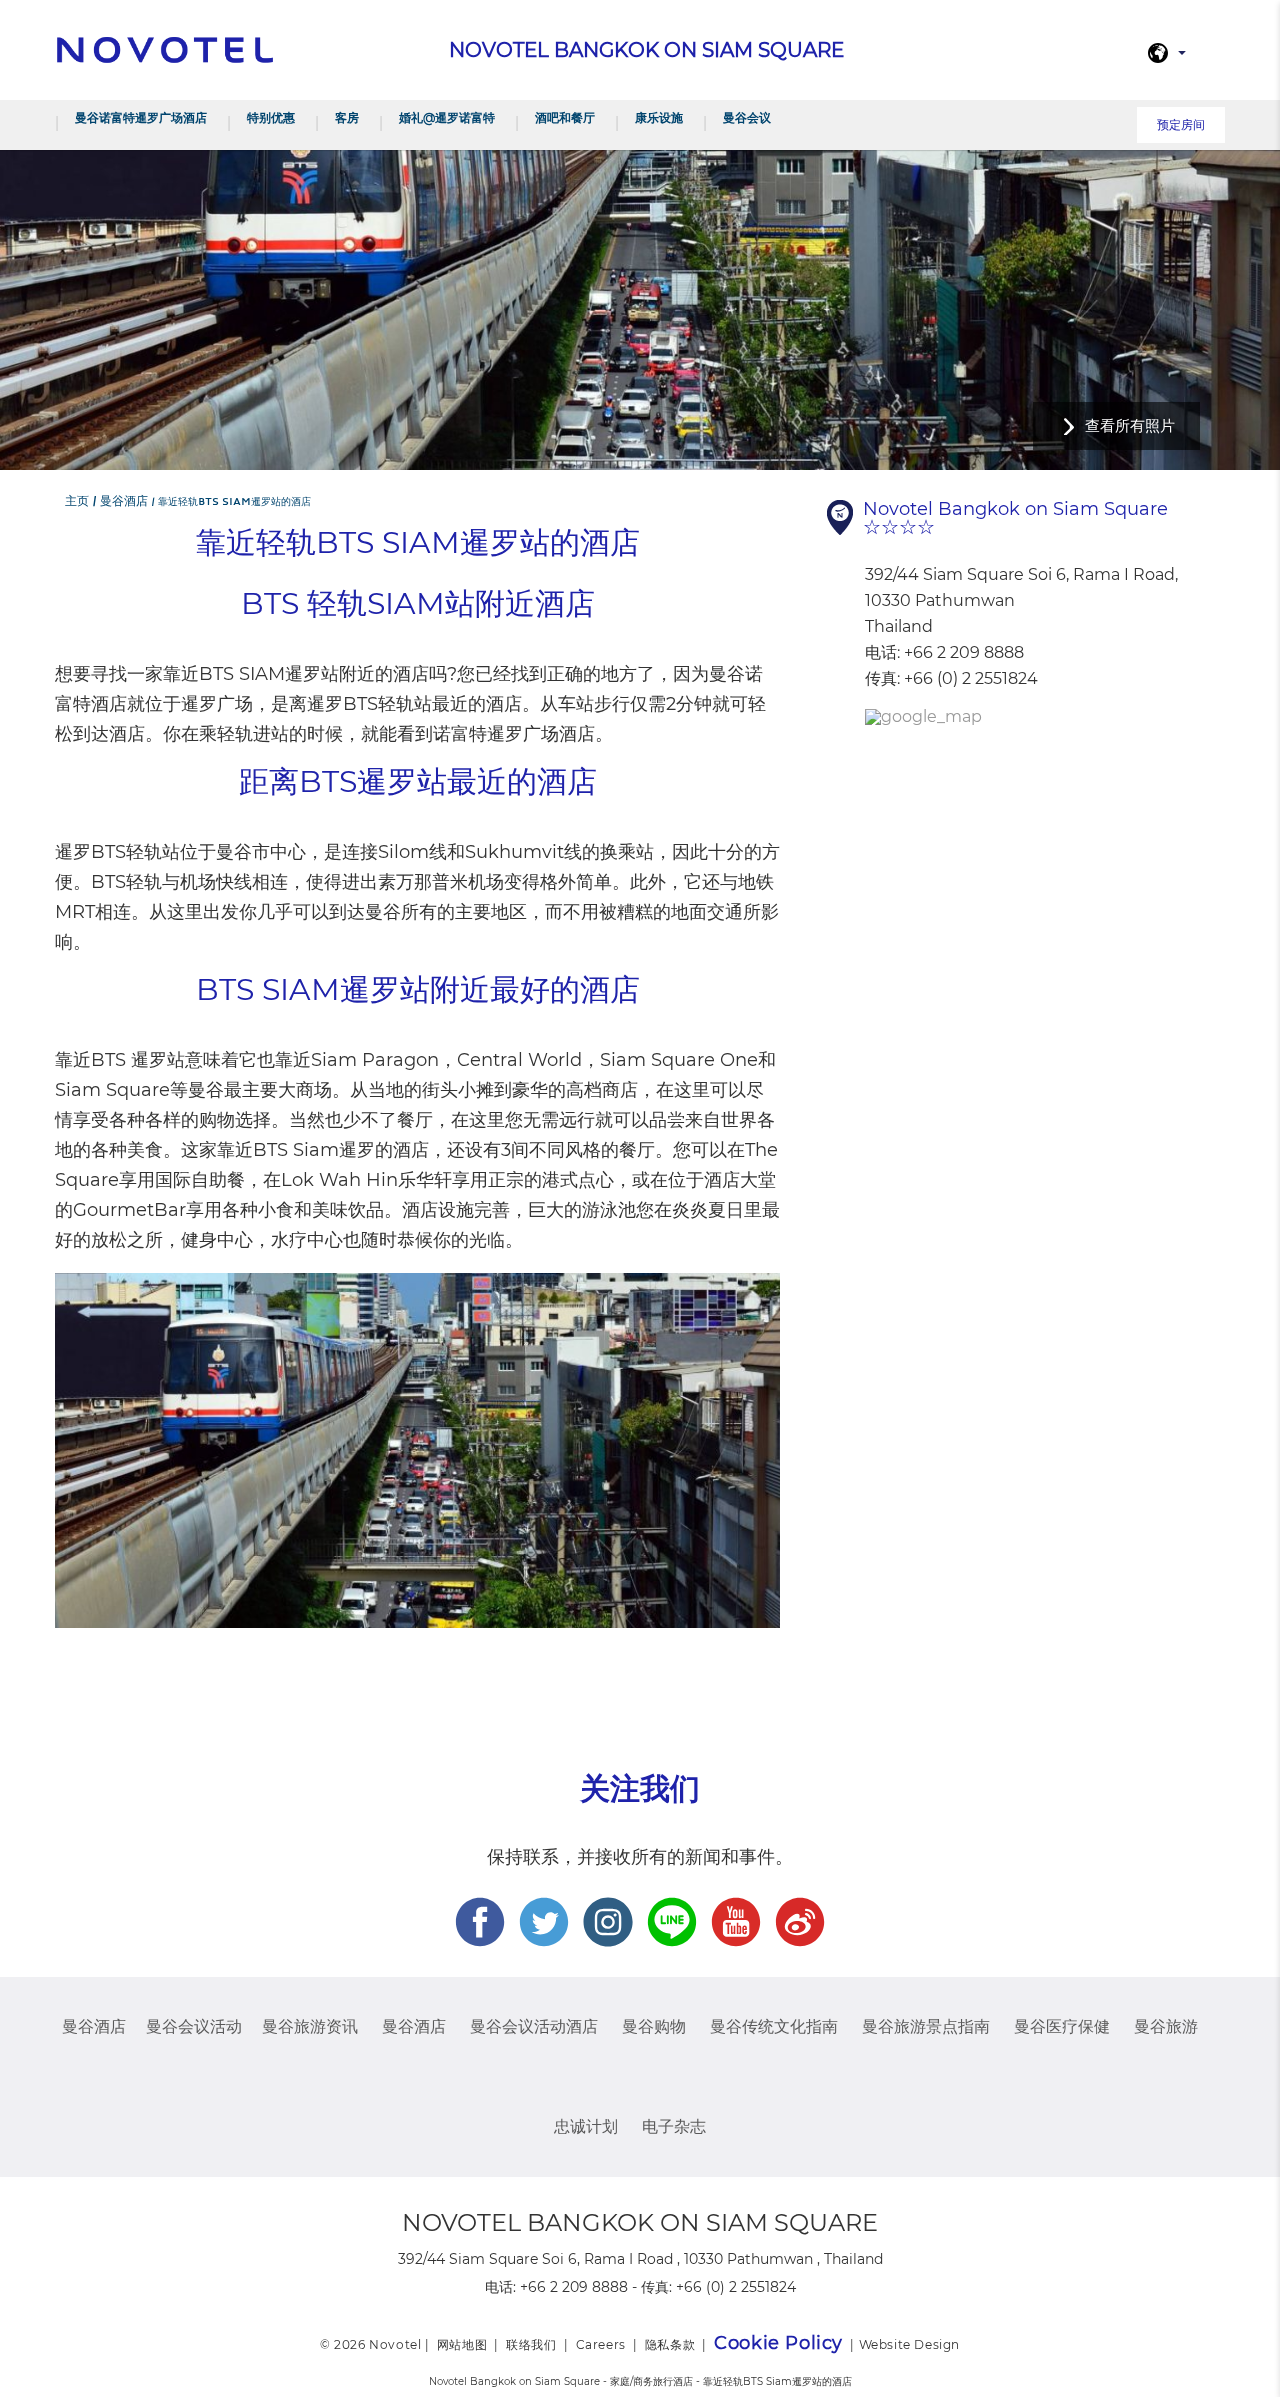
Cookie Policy (778, 2343)
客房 (347, 117)
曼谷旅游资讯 (310, 2026)
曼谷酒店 (94, 2026)
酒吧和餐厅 (565, 117)
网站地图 (462, 2344)
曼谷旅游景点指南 (926, 2026)
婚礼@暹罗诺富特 (447, 117)
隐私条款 (670, 2344)
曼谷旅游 (1166, 2026)
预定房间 (1181, 124)
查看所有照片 (1130, 425)
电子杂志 (674, 2126)
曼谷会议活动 (194, 2026)
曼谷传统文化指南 (774, 2026)
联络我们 (531, 2344)
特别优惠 (271, 117)
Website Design (909, 2344)
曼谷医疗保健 (1062, 2026)
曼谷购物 (654, 2026)
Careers (601, 2344)
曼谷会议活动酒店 (534, 2026)
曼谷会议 (747, 117)
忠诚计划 (586, 2126)
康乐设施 (659, 117)
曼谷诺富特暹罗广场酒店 (141, 117)
